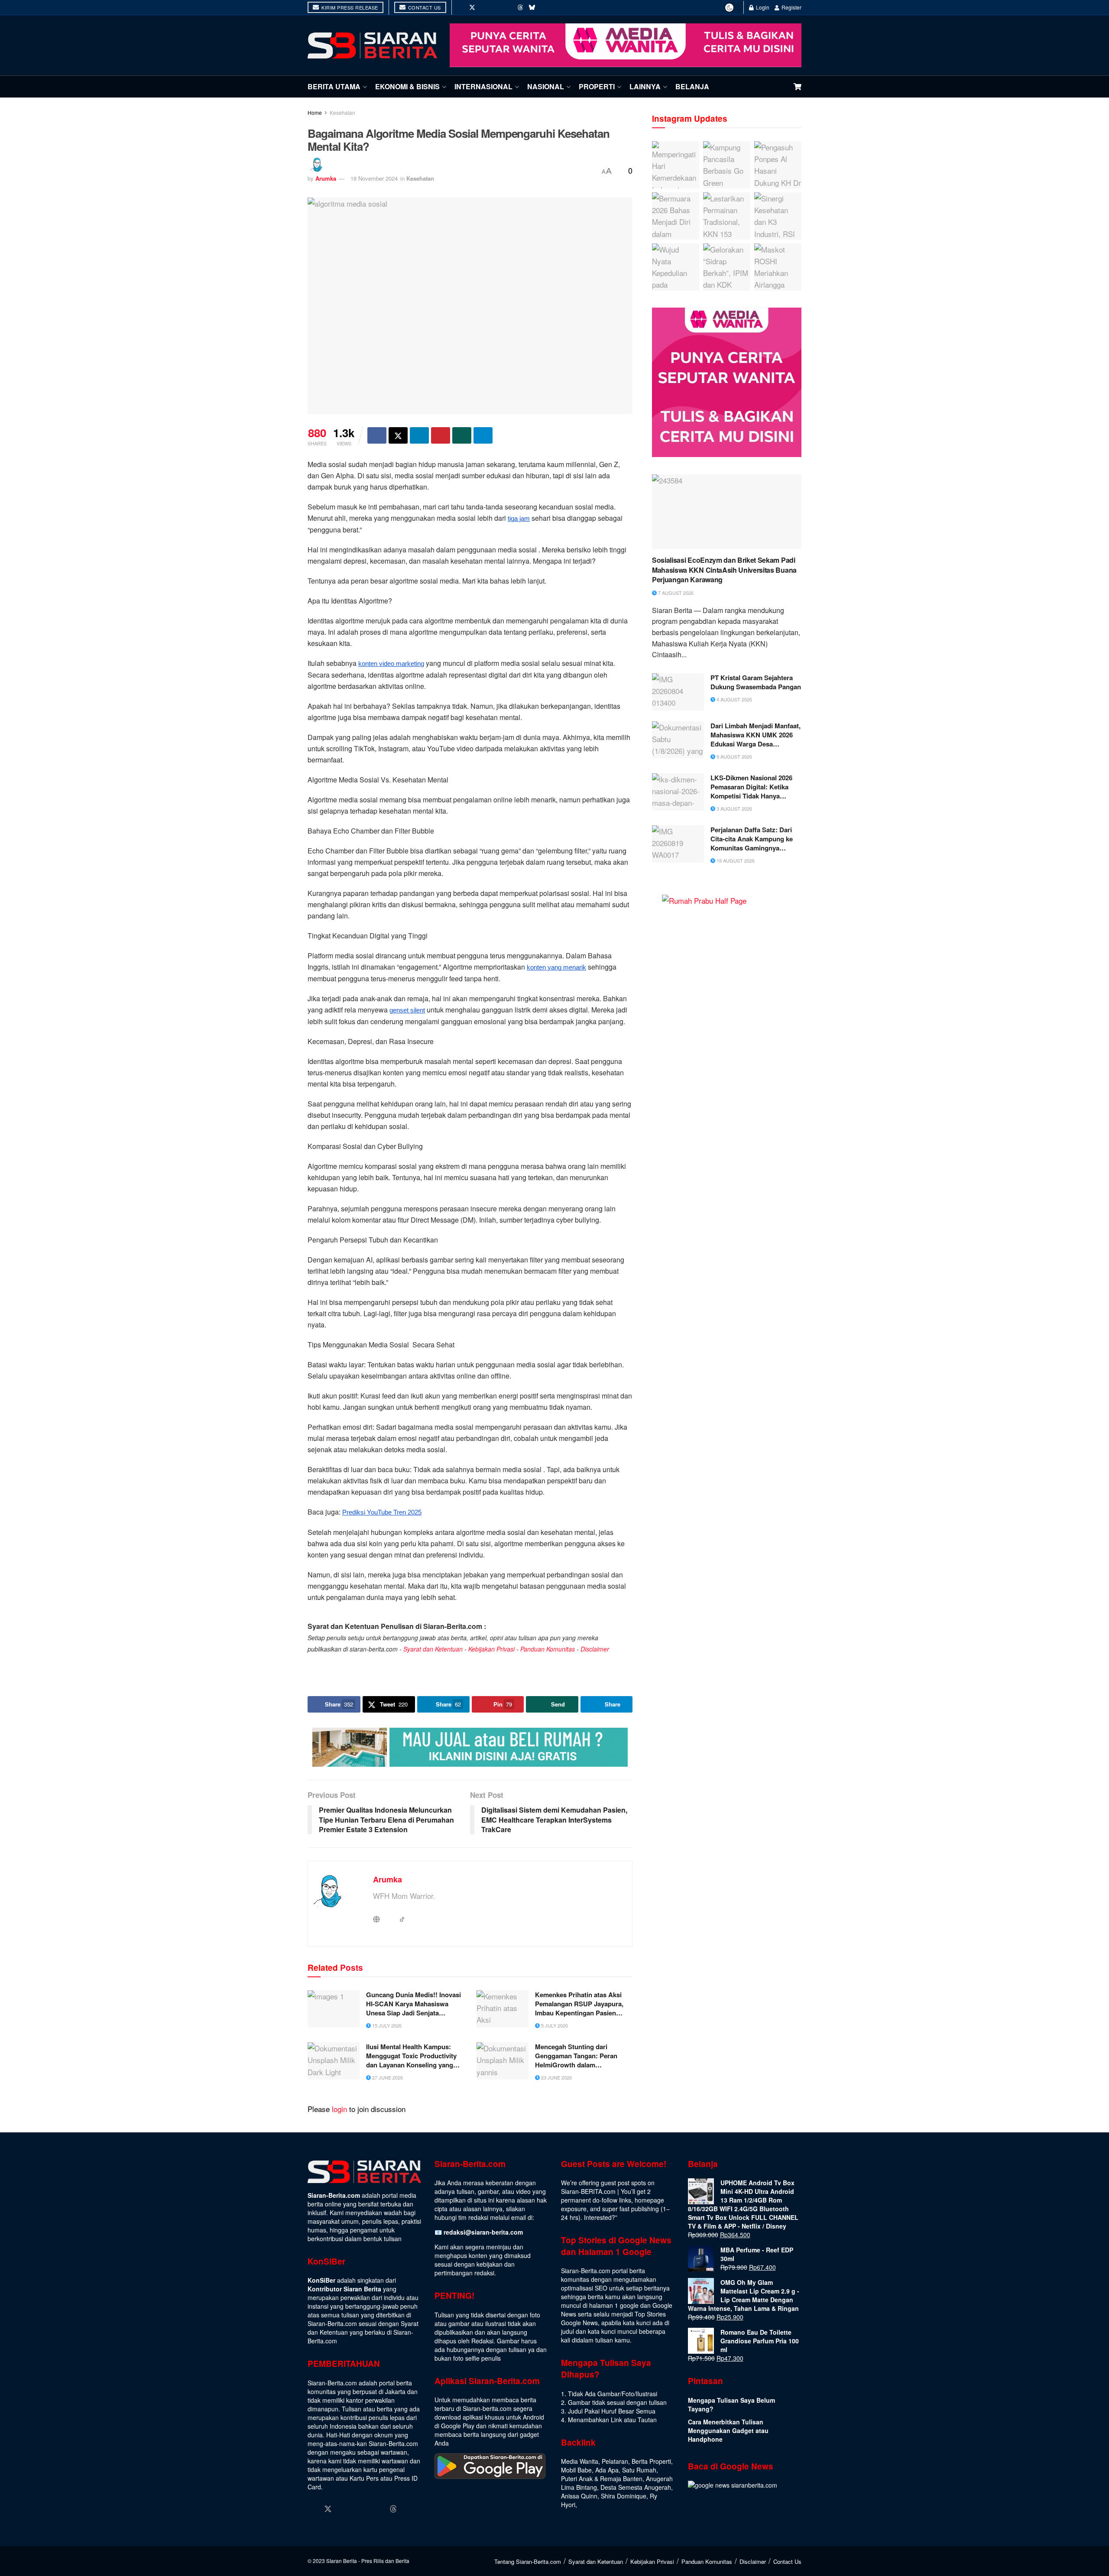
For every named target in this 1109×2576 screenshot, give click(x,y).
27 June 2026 (387, 2077)
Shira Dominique (624, 2496)
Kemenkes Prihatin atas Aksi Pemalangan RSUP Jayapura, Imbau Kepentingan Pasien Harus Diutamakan (579, 2004)
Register (791, 7)
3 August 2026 (734, 808)
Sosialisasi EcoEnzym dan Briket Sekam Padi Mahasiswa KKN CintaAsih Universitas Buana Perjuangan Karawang (724, 570)
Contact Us (424, 7)
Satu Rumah (639, 2470)
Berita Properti (651, 2461)
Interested (598, 2217)
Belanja (692, 86)
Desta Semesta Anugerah (636, 2487)
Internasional (483, 86)
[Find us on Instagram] (484, 7)
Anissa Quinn (579, 2496)
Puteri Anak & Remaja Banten (602, 2479)
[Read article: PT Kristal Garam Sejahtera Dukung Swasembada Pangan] (678, 692)
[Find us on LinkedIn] (496, 7)
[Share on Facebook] (377, 435)
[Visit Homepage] (373, 45)
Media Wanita (580, 2461)
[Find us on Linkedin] (361, 2509)
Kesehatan (342, 112)
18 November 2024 (374, 178)
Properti (597, 86)
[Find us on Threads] (520, 7)
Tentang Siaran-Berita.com (528, 2561)
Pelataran (615, 2461)
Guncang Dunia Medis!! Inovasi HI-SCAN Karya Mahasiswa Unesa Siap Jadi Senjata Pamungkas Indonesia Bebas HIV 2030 (413, 2004)
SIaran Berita (342, 2561)
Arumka (326, 178)
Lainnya (645, 86)
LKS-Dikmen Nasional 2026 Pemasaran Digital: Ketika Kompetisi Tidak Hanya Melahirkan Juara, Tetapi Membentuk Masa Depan (751, 787)
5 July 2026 (554, 2025)
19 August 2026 (735, 860)
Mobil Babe (576, 2470)
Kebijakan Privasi (491, 1649)
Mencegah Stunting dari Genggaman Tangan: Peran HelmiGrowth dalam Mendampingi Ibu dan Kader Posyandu (578, 2056)
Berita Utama (334, 86)
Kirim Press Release (349, 7)
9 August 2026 (734, 756)
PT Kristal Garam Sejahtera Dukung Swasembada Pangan (756, 682)
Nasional (546, 86)
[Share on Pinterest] (441, 435)
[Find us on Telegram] (544, 7)
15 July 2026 (386, 2025)
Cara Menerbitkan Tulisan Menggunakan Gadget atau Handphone (728, 2430)
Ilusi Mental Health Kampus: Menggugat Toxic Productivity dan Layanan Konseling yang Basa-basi (411, 2056)
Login (762, 7)
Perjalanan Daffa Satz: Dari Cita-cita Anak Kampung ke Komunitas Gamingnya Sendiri (752, 839)
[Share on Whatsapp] (462, 435)
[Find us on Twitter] (472, 7)
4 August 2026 (734, 699)
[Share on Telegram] (483, 435)
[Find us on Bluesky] (532, 7)
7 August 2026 (675, 593)
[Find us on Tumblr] (509, 7)
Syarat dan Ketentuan (433, 1649)
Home (315, 112)
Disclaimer (595, 1649)
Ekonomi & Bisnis (407, 86)
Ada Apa (607, 2470)
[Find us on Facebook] (460, 7)
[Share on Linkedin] (419, 435)
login (339, 2109)
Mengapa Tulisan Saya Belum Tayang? (731, 2404)
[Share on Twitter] (398, 435)
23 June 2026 (556, 2077)
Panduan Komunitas (548, 1649)
